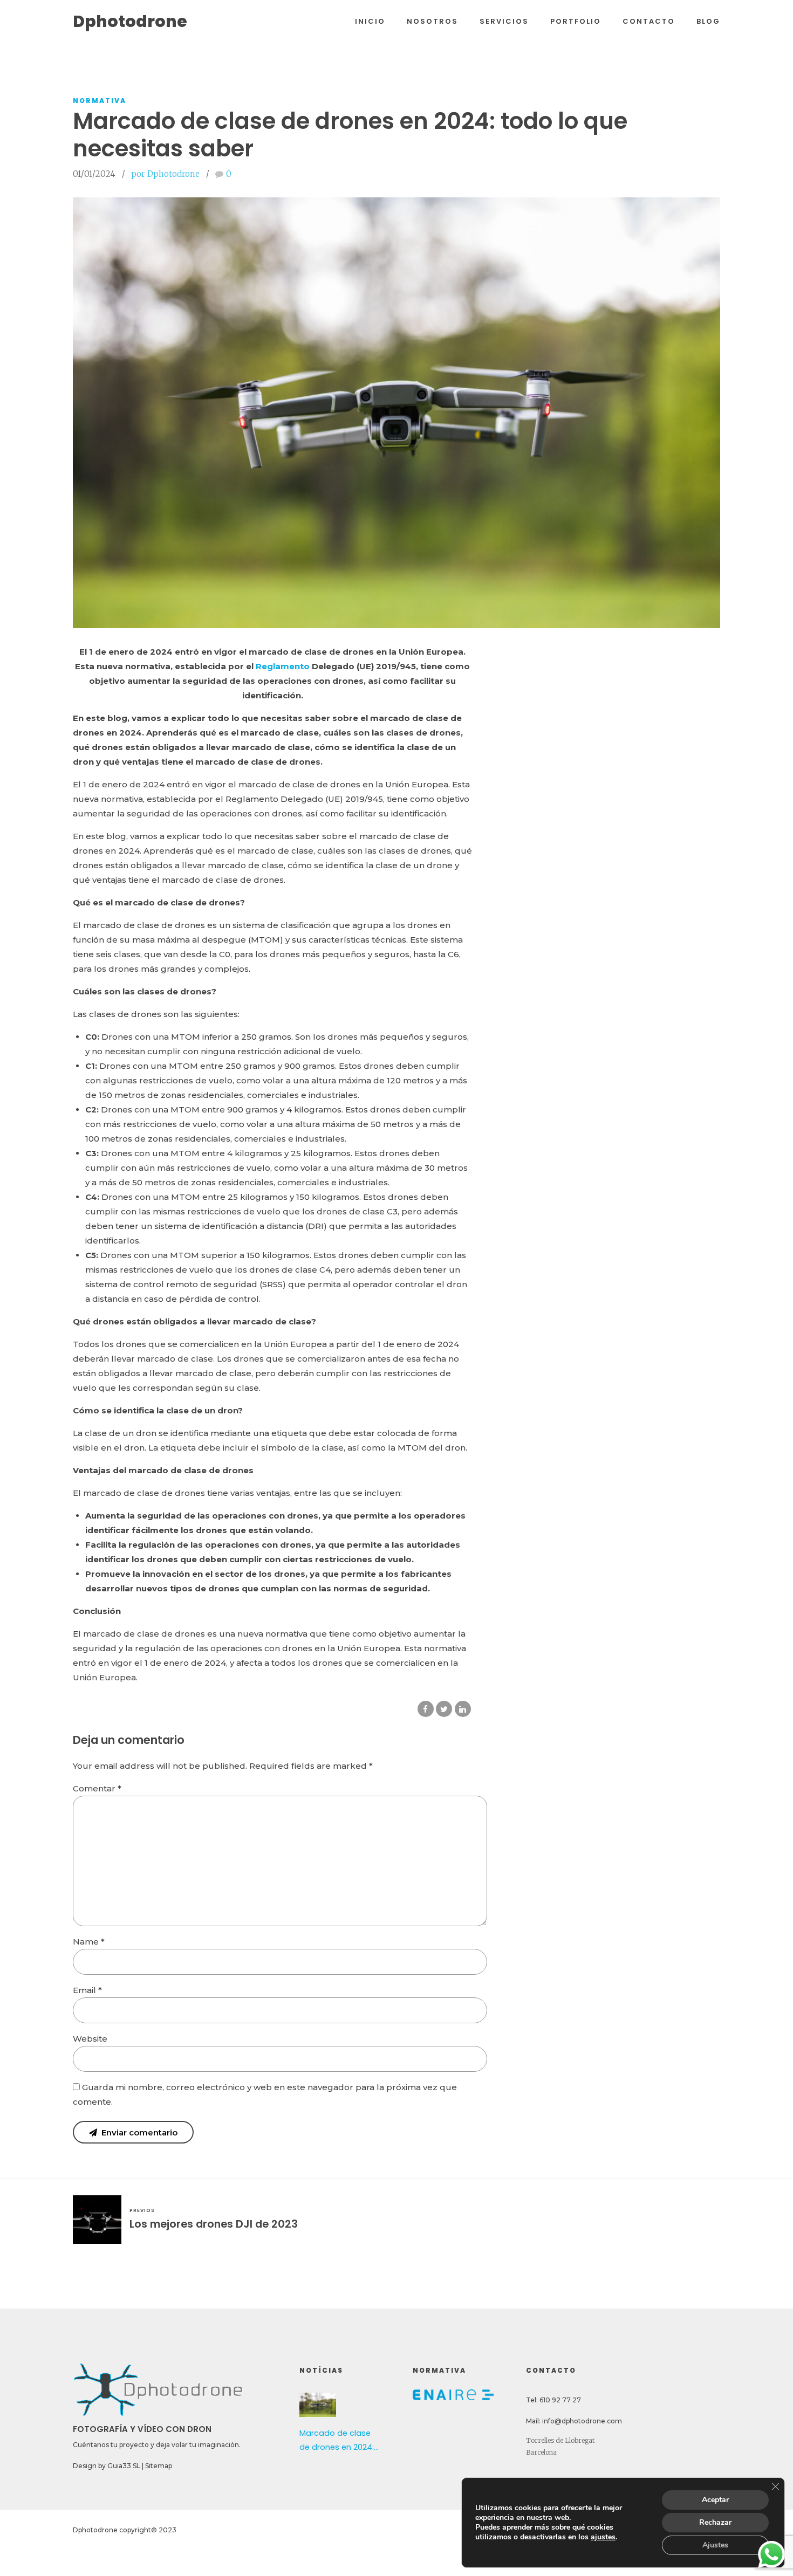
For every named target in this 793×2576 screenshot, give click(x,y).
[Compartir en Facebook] (426, 1709)
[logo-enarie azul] (453, 2395)
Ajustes (715, 2545)
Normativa (100, 101)
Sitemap (159, 2466)
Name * (89, 1942)
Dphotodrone (130, 21)
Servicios (504, 21)
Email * (87, 1990)
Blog (708, 21)
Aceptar (715, 2500)
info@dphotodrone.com (582, 2421)
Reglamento (283, 666)
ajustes (603, 2537)
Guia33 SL (124, 2466)
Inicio (370, 21)
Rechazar (715, 2522)
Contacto (649, 21)
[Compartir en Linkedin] (463, 1709)
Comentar (97, 1788)
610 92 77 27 (560, 2400)
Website (90, 2039)
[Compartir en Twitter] (444, 1709)
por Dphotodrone (165, 174)
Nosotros (432, 21)
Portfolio (576, 21)
